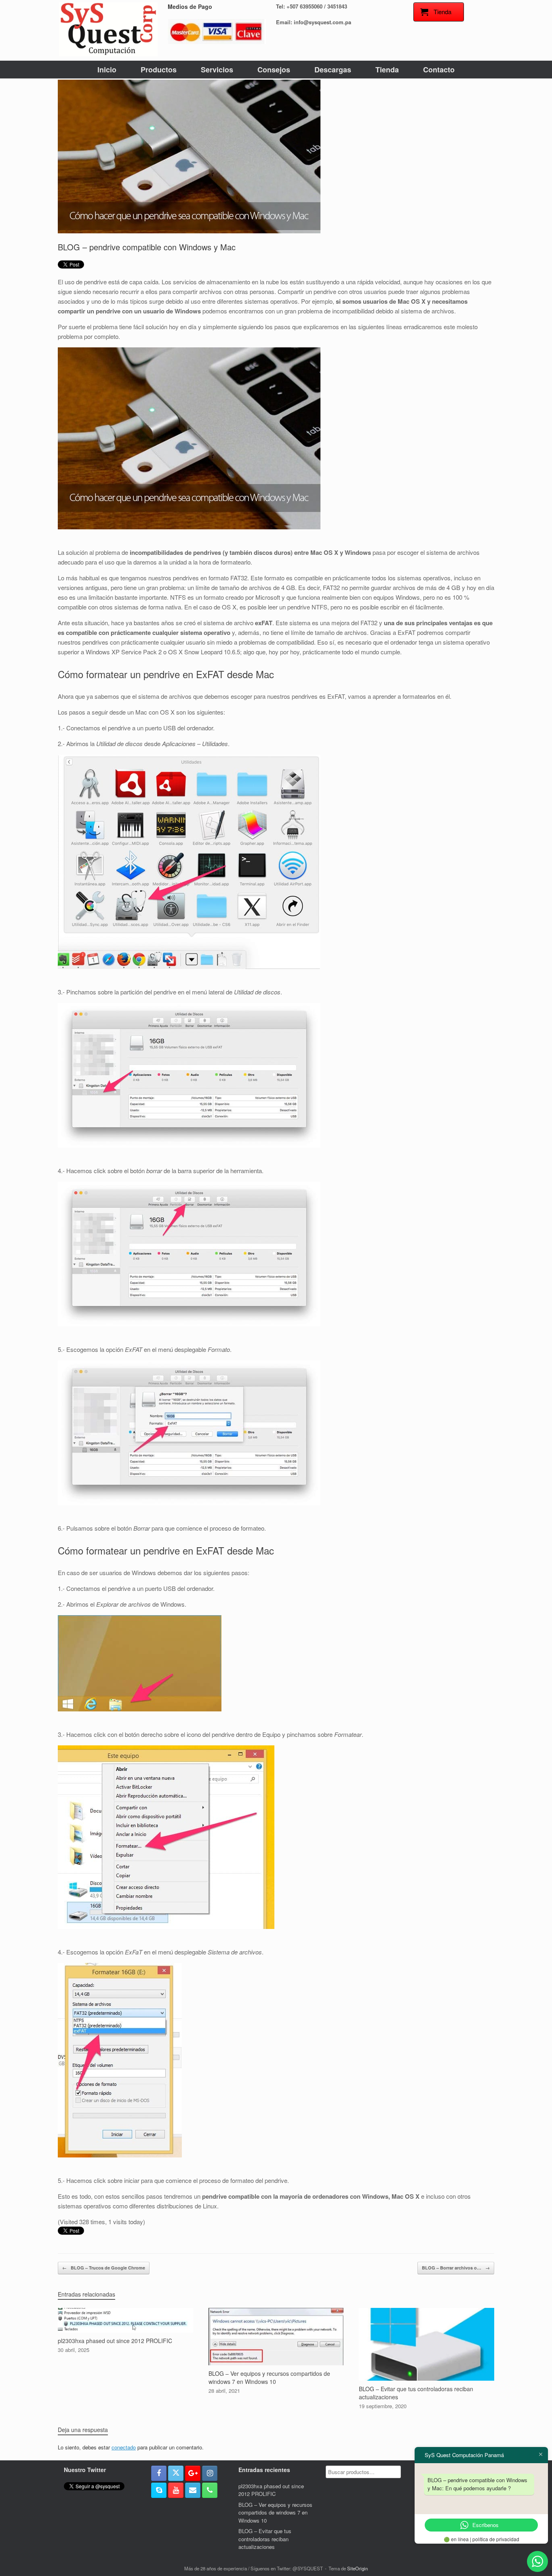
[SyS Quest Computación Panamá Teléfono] (210, 2490)
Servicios (217, 70)
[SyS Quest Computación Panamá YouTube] (176, 2490)
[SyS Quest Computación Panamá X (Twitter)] (176, 2473)
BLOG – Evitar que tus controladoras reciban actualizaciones (265, 2539)
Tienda (387, 70)
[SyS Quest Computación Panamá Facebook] (159, 2473)
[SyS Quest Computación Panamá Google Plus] (193, 2473)
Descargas (333, 70)
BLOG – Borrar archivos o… (456, 2268)
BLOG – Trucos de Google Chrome (104, 2268)
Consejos (274, 70)
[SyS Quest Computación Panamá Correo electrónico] (193, 2490)
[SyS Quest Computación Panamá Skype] (159, 2490)
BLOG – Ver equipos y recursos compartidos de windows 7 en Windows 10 (275, 2513)
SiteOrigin (357, 2568)
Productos (159, 70)
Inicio (107, 70)
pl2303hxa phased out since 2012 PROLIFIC (271, 2490)
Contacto (439, 70)
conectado (124, 2447)
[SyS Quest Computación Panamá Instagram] (210, 2473)
